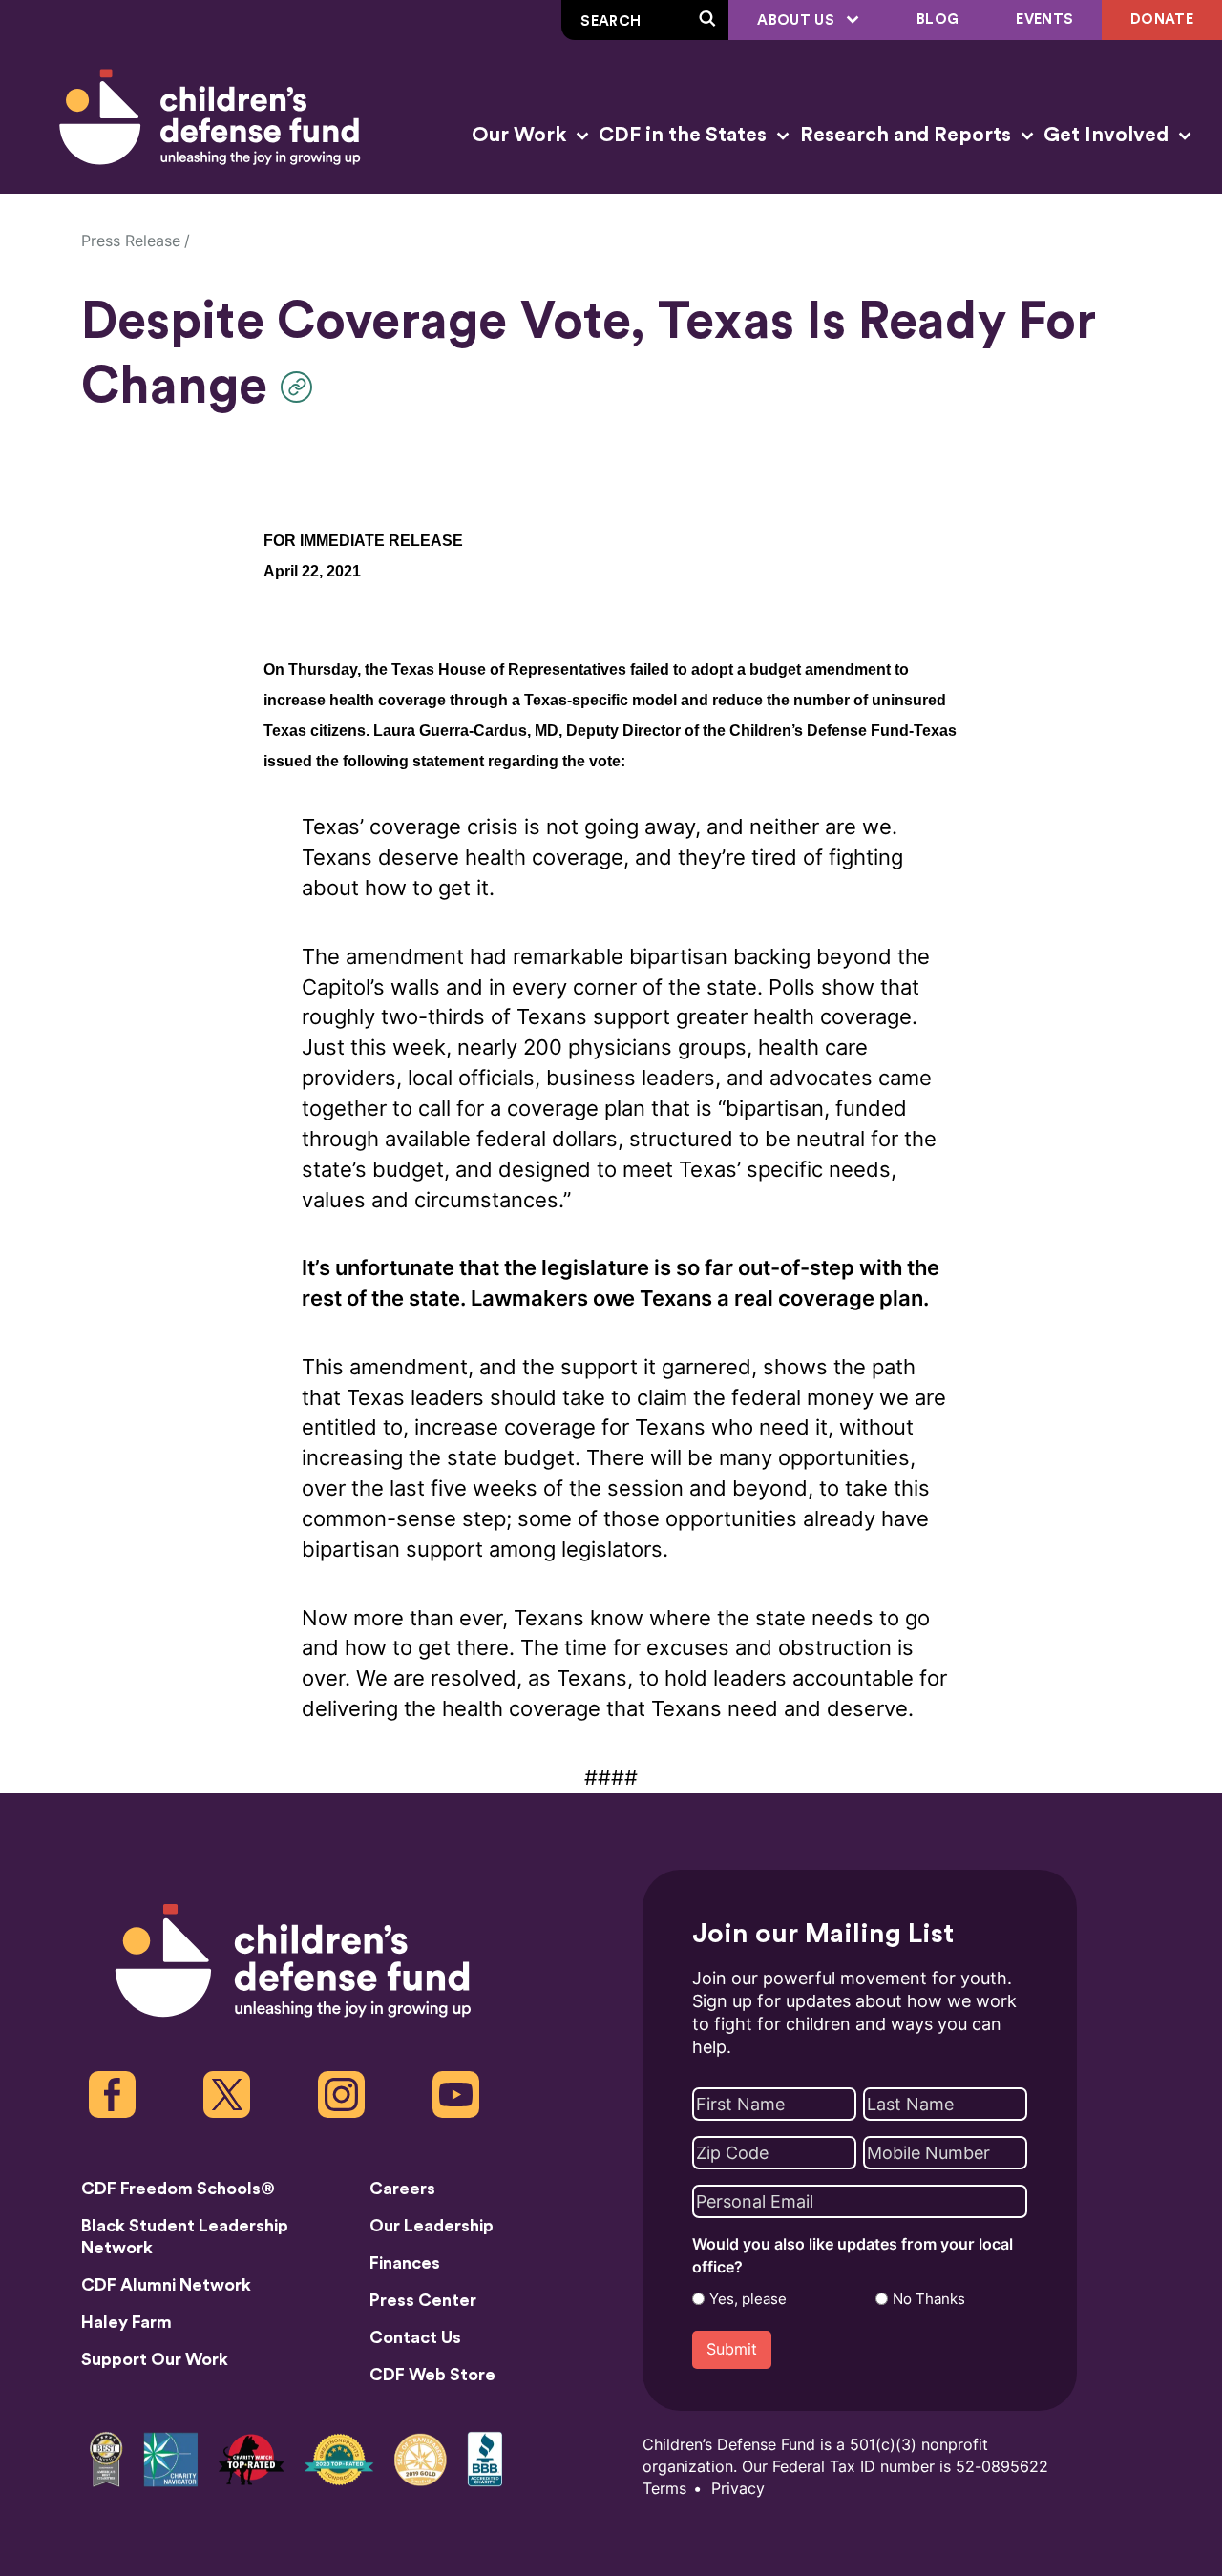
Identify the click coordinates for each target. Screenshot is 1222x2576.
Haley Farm (126, 2322)
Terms (664, 2489)
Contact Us (415, 2337)
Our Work (521, 135)
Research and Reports (908, 135)
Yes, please (748, 2299)
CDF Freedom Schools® (178, 2189)
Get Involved (1108, 135)
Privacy (738, 2489)
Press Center (423, 2300)
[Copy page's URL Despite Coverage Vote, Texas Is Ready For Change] (301, 387)
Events (1044, 20)
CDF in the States (685, 135)
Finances (405, 2263)
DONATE (1162, 20)
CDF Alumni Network (166, 2285)
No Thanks (929, 2299)
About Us (798, 21)
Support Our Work (155, 2359)
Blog (938, 20)
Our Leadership (432, 2226)
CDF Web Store (432, 2375)
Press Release (131, 241)
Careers (402, 2189)
